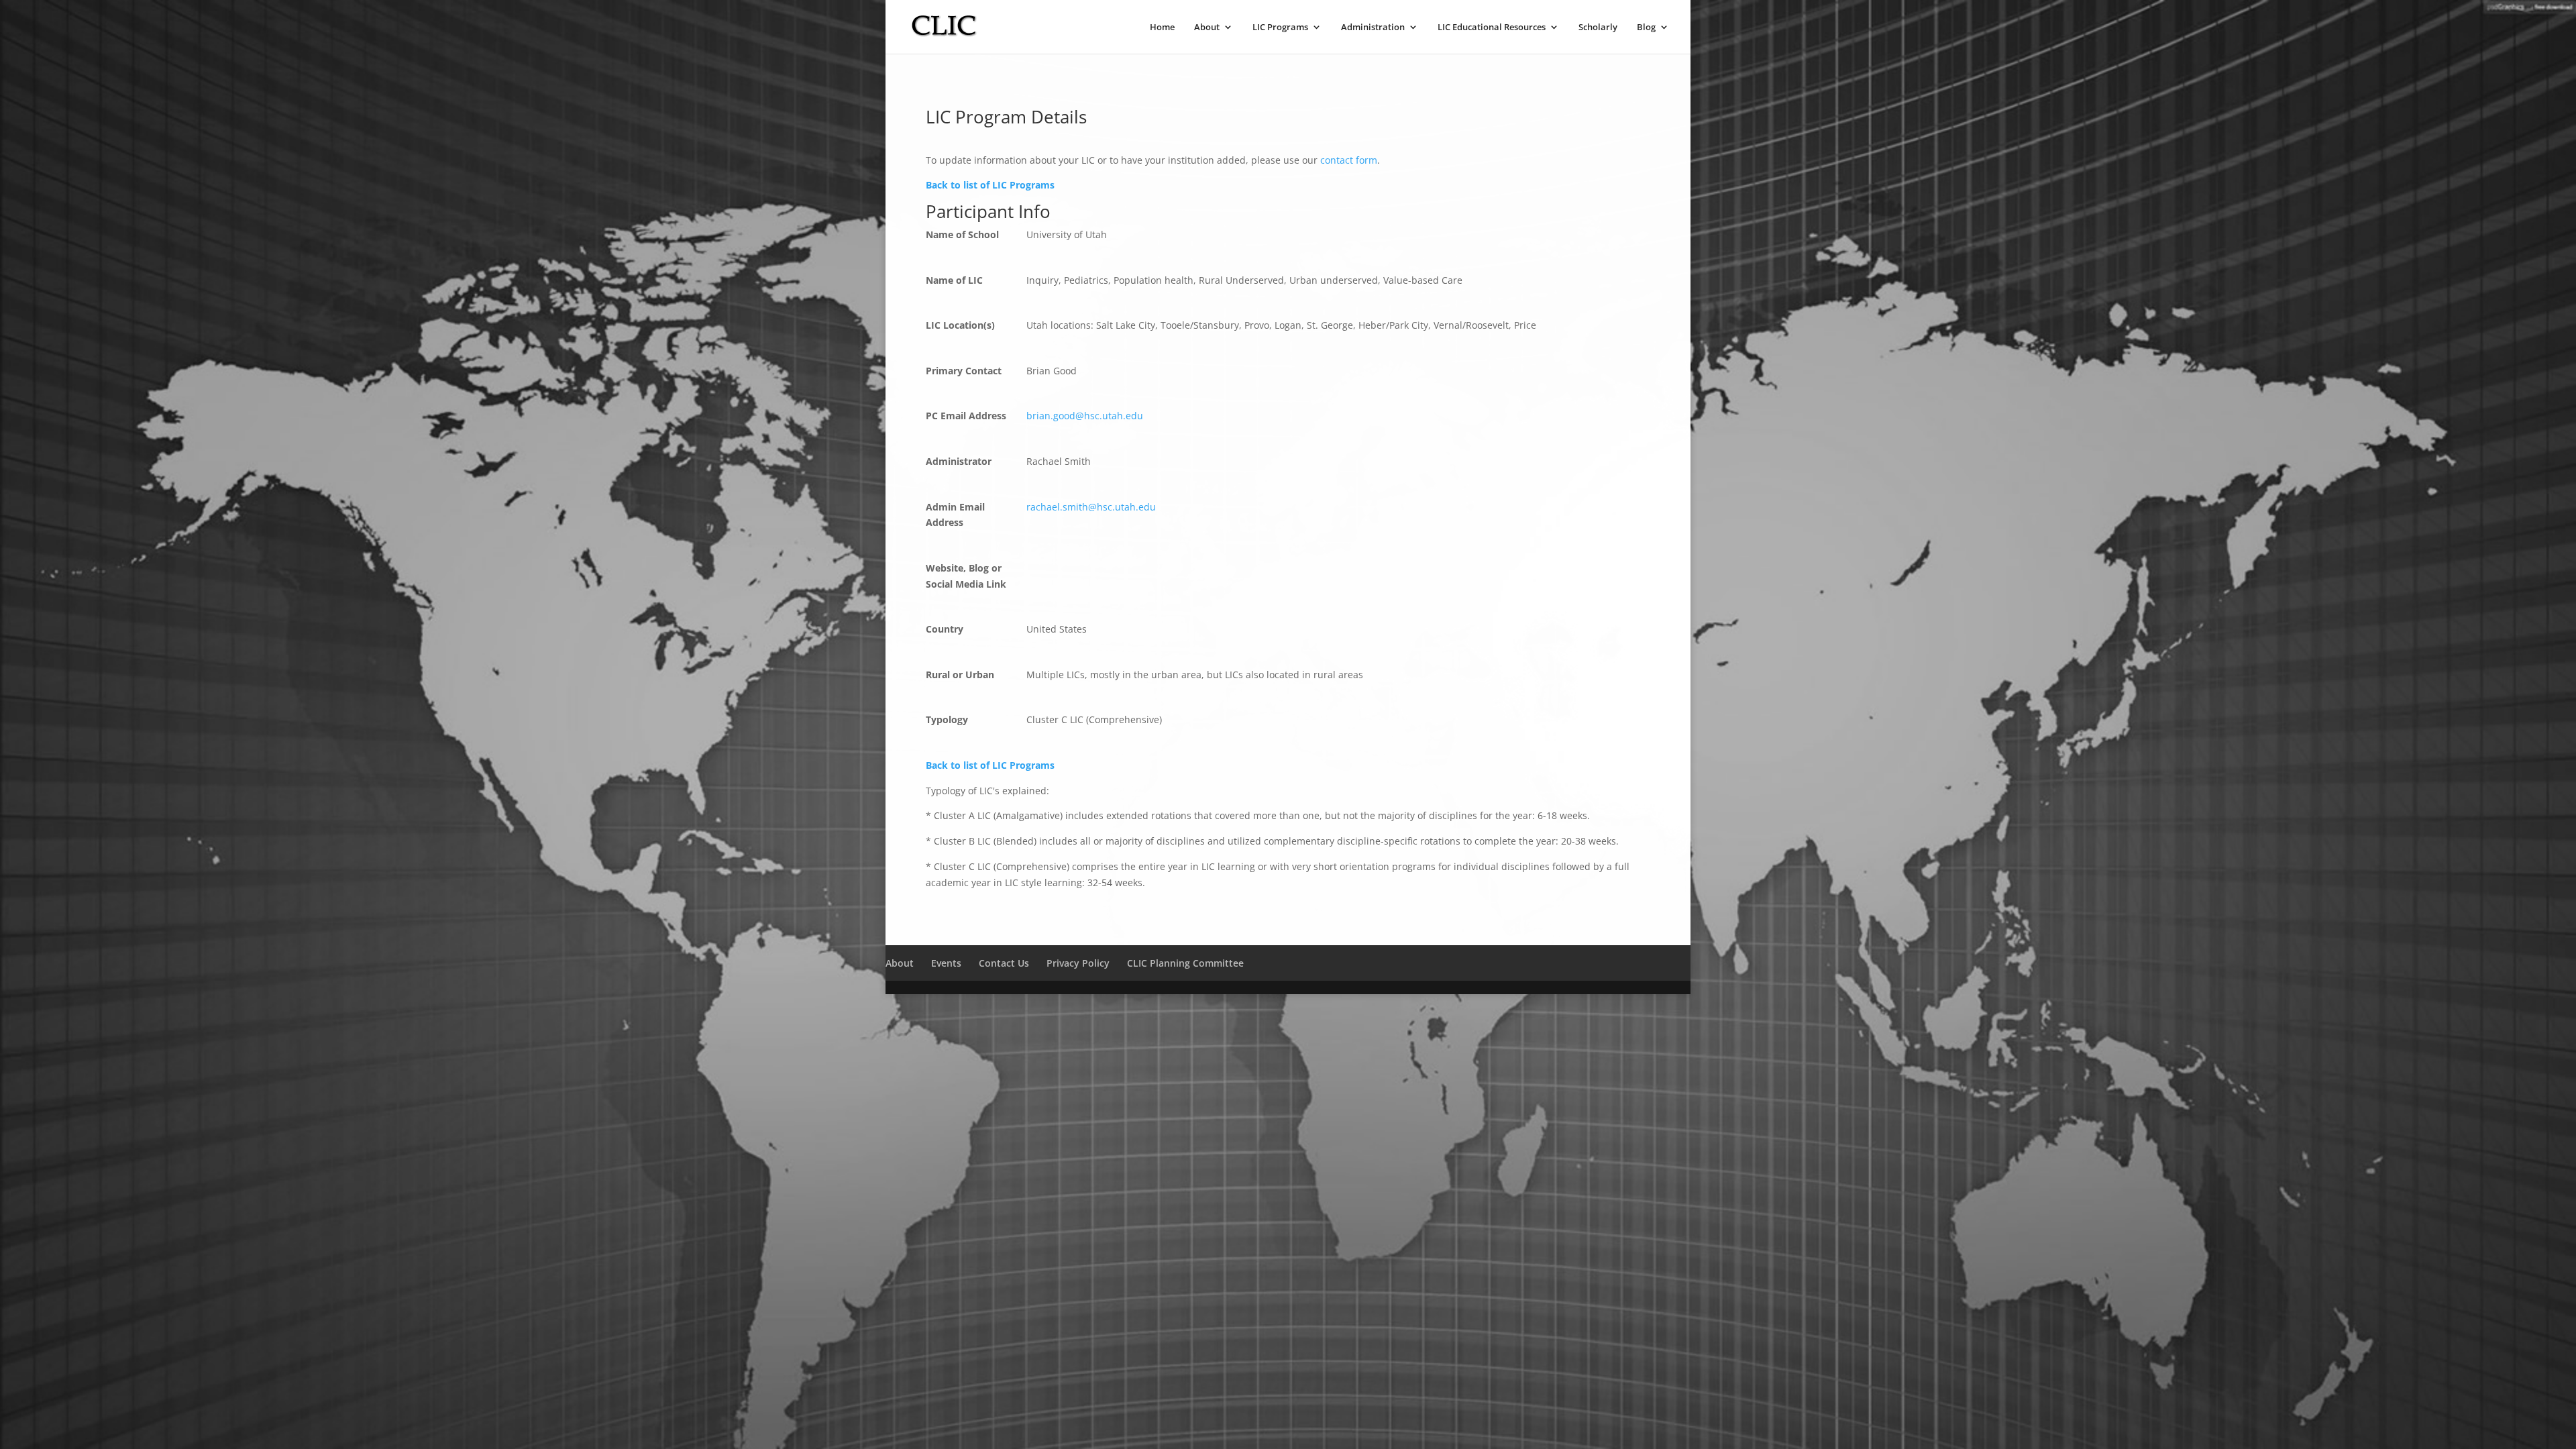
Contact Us (1004, 963)
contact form (1349, 160)
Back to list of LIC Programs (990, 185)
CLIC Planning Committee (1185, 963)
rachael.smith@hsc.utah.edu (1091, 507)
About (1207, 28)
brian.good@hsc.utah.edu (1085, 416)
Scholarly (1598, 28)
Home (1162, 28)
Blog (1646, 28)
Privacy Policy (1078, 963)
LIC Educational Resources (1492, 28)
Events (946, 963)
